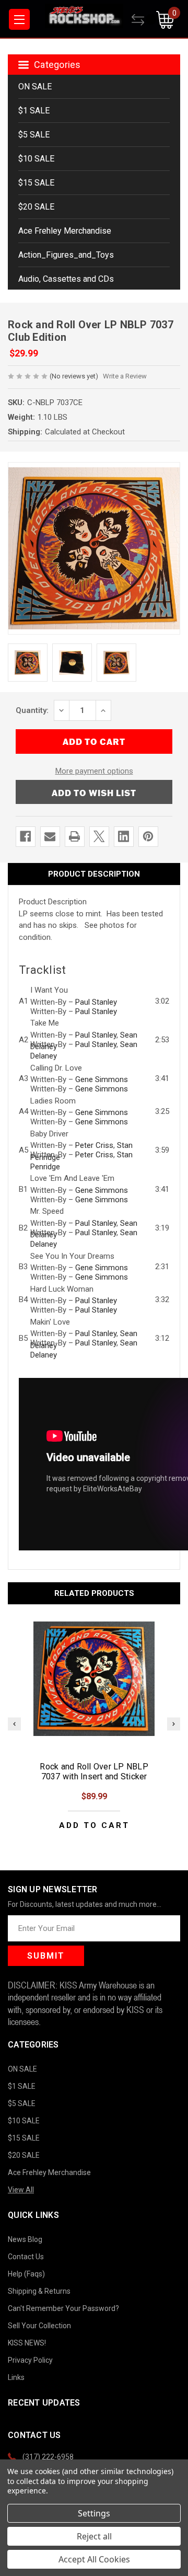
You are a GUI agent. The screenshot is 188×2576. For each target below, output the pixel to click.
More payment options (94, 771)
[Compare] (144, 20)
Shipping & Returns (39, 2291)
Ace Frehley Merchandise (65, 231)
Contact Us (26, 2257)
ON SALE (35, 87)
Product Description (94, 874)
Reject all (94, 2536)
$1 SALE (34, 111)
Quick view (94, 1678)
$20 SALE (36, 207)
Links (16, 2377)
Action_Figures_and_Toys (66, 255)
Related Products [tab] (94, 1593)
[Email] (50, 836)
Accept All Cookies (94, 2559)
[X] (99, 836)
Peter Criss (94, 1145)
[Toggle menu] (19, 19)
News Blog (25, 2239)
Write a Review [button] (125, 376)
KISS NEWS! (27, 2343)
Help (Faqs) (26, 2274)
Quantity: (32, 710)
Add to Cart (94, 1826)
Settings (94, 2513)
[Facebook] (25, 836)
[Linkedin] (124, 836)
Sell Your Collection (39, 2326)
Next (174, 1724)
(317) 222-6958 (48, 2457)
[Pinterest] (148, 836)
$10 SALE (36, 159)
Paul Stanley (96, 1002)
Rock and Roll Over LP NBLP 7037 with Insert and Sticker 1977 (94, 1776)
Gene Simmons (102, 1079)
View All (21, 2190)
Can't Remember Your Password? (63, 2308)
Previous (14, 1724)
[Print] (74, 836)
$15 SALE (36, 183)
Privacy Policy (30, 2360)
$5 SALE (34, 135)
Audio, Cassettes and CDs (66, 279)
